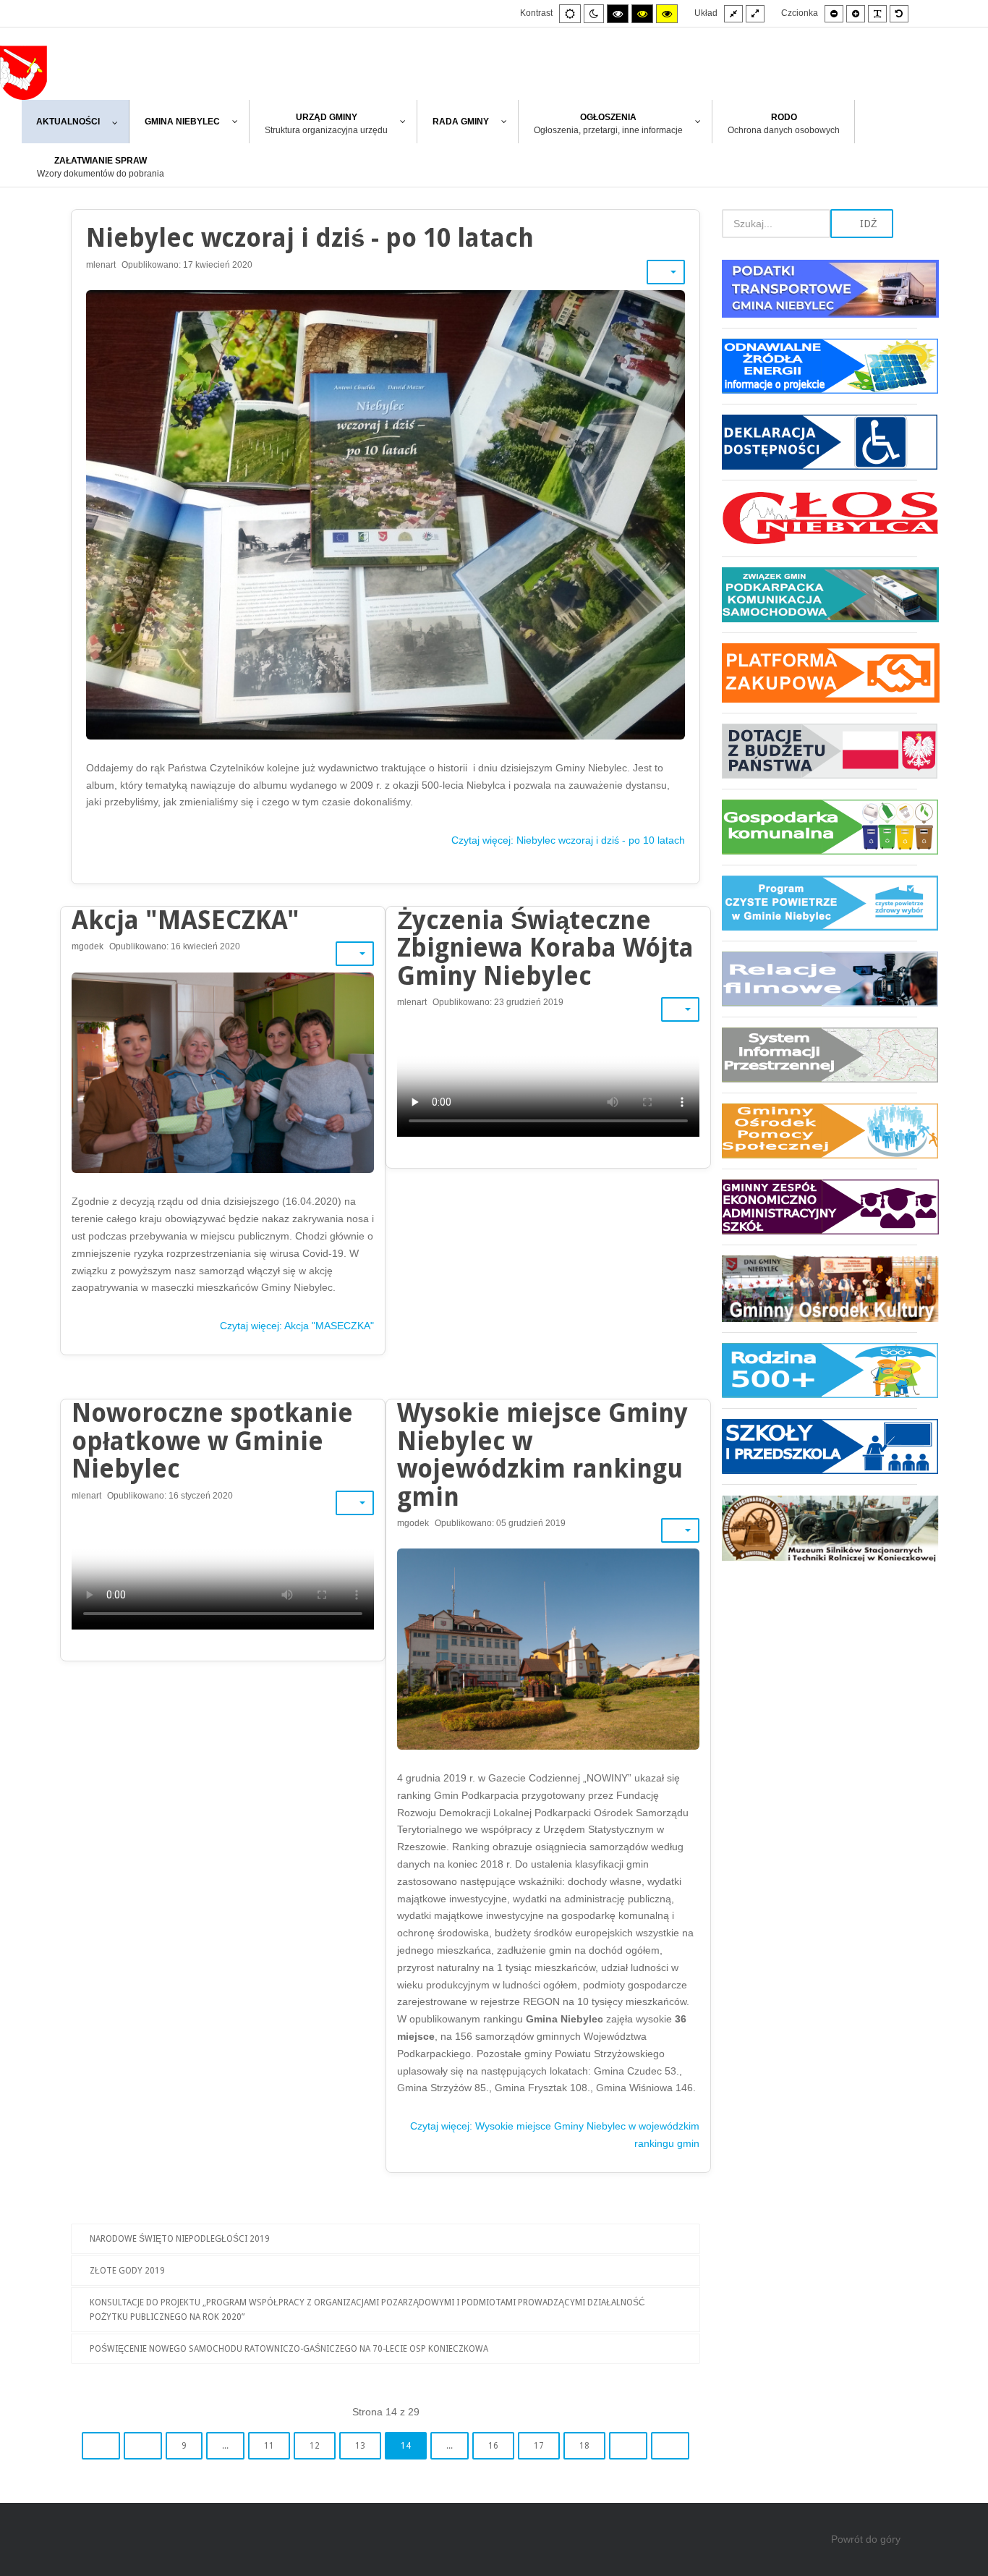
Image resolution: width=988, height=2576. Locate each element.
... (225, 2446)
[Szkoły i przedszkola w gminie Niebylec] (819, 1446)
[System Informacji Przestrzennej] (819, 1055)
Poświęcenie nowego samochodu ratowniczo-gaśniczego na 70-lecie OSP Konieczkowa (289, 2349)
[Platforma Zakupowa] (819, 673)
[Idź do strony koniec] (670, 2446)
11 (269, 2446)
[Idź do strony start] (101, 2446)
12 (315, 2446)
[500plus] (819, 1370)
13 (360, 2446)
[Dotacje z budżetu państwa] (819, 751)
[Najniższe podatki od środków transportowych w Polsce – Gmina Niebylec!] (819, 294)
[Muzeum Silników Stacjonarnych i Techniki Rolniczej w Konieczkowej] (819, 1523)
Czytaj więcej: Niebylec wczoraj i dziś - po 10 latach (568, 840)
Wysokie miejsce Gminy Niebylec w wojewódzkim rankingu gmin (542, 1455)
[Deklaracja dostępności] (819, 442)
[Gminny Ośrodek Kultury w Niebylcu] (819, 1288)
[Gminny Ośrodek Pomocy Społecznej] (819, 1131)
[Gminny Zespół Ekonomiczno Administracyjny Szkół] (819, 1207)
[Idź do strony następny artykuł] (628, 2446)
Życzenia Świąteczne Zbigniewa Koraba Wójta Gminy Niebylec (545, 948)
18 (584, 2446)
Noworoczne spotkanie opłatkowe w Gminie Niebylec (212, 1441)
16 (493, 2446)
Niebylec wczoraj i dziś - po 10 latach (310, 238)
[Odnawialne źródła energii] (819, 366)
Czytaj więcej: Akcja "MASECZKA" (297, 1326)
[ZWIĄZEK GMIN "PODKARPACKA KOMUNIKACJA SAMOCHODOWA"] (819, 594)
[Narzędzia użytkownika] (666, 272)
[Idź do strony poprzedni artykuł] (143, 2446)
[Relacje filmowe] (819, 979)
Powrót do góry (866, 2539)
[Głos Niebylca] (819, 518)
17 (539, 2446)
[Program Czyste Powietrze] (819, 903)
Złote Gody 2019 (127, 2271)
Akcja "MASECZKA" (186, 920)
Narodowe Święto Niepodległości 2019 (180, 2239)
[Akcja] (223, 1073)
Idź (867, 224)
